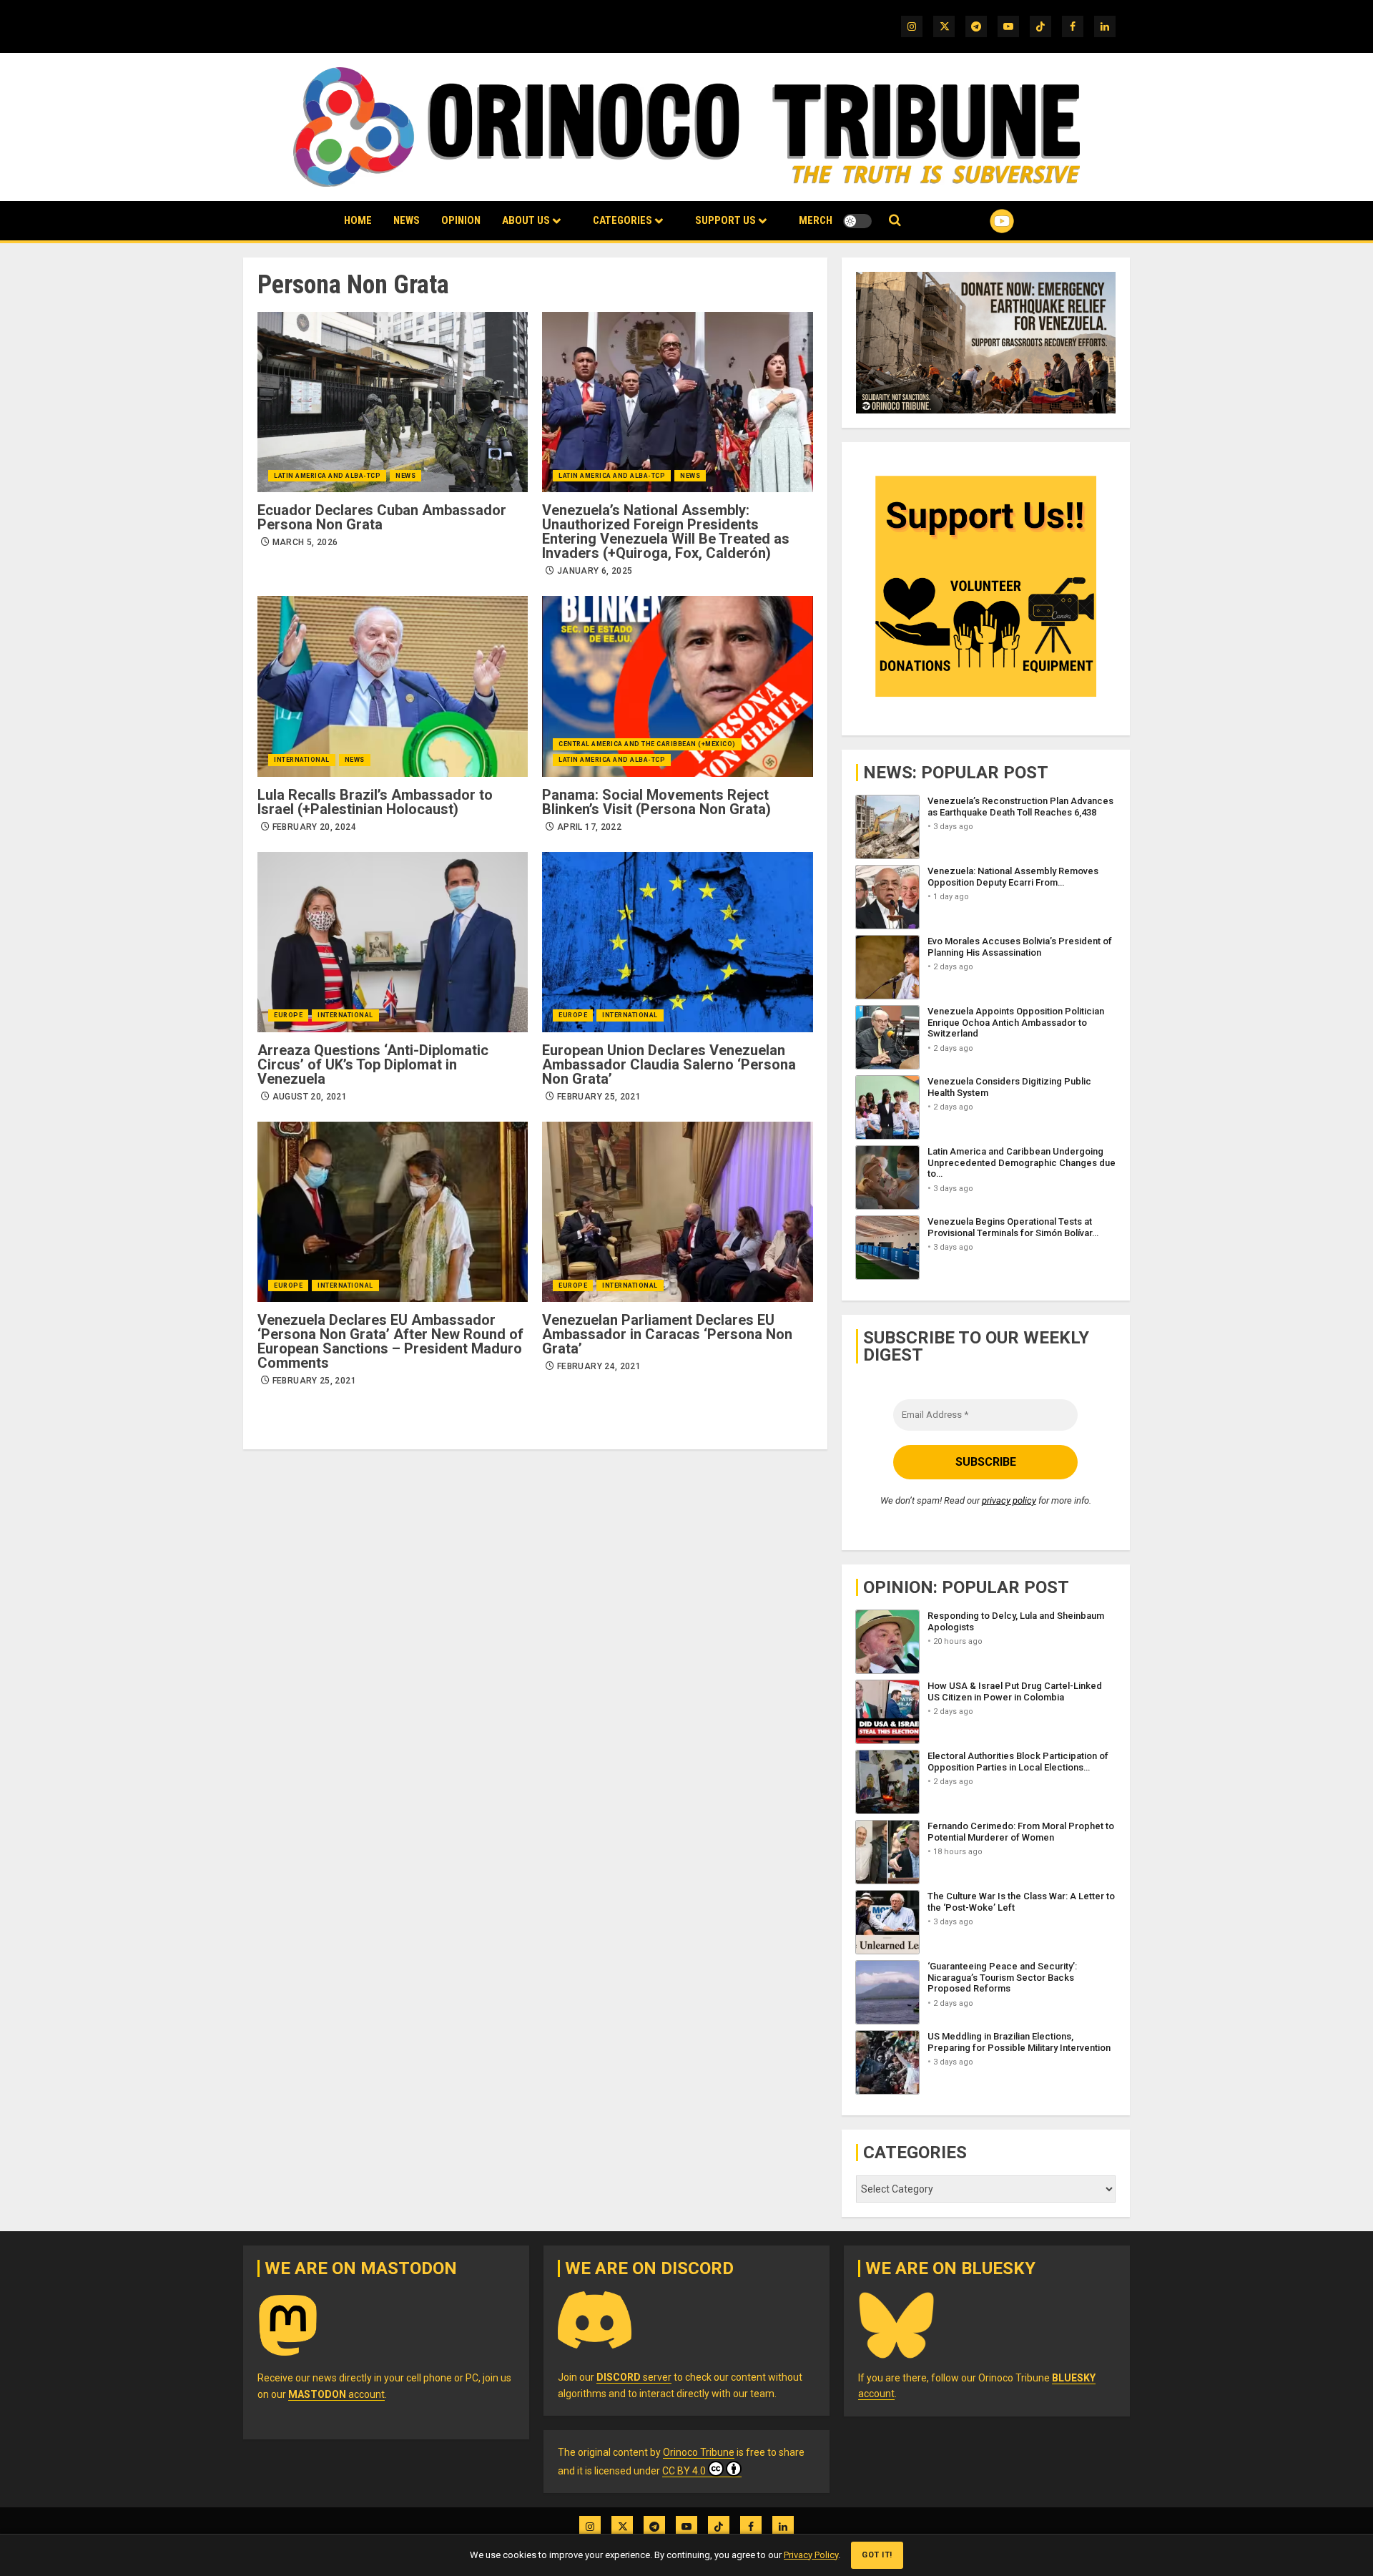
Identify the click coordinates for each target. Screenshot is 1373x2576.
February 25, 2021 (599, 1097)
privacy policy (1009, 1500)
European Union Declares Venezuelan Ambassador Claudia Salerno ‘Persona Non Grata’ (669, 1064)
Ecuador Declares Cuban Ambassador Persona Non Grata (382, 517)
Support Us (725, 220)
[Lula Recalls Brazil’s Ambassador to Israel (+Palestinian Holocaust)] (393, 686)
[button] (895, 221)
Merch (816, 220)
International (302, 760)
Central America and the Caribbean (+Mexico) (647, 744)
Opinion (461, 220)
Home (358, 220)
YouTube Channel (979, 221)
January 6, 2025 (595, 571)
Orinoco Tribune (699, 2452)
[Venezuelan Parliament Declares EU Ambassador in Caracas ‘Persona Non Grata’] (677, 1212)
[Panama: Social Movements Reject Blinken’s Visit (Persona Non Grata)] (677, 686)
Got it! (877, 2555)
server (634, 2377)
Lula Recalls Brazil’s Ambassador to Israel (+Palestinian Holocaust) (375, 802)
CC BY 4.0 (684, 2471)
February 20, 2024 (314, 827)
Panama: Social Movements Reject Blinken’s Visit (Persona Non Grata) (656, 802)
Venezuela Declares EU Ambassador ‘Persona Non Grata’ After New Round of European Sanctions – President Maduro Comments (390, 1341)
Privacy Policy (811, 2555)
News (407, 220)
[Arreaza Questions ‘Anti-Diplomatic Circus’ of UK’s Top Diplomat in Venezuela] (393, 942)
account (336, 2394)
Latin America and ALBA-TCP (327, 476)
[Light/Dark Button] (857, 221)
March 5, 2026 (305, 542)
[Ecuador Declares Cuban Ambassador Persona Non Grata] (393, 402)
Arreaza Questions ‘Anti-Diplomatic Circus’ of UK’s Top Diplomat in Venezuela (373, 1064)
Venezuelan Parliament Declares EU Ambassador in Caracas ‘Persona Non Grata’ (667, 1334)
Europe (288, 1015)
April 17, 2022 (589, 827)
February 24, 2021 (599, 1366)
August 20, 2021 (310, 1097)
